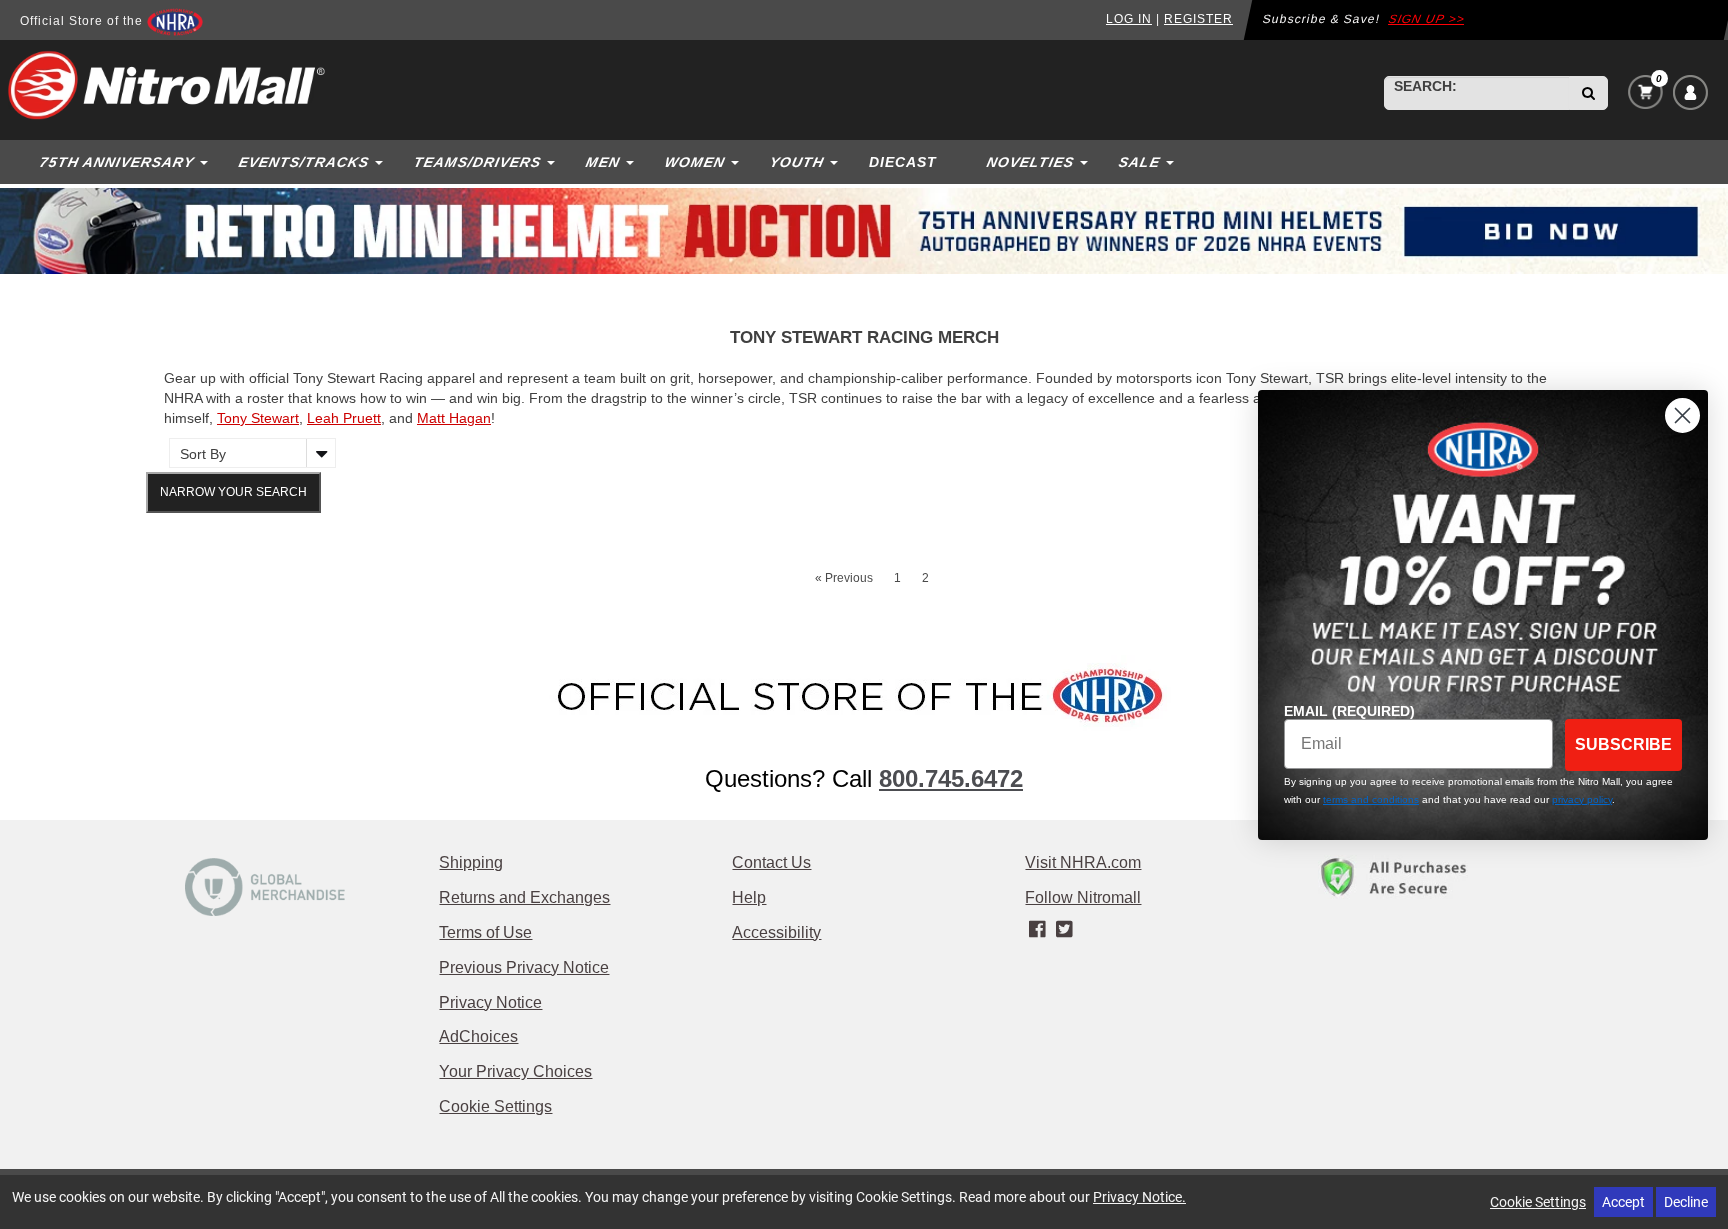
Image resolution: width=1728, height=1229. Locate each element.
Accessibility (776, 932)
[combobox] (1477, 93)
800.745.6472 (951, 778)
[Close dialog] (1682, 415)
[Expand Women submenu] (737, 162)
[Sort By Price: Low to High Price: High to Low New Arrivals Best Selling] (247, 453)
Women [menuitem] (694, 162)
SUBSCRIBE (1623, 744)
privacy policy (1582, 799)
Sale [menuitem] (1139, 162)
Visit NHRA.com (1083, 862)
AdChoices (478, 1036)
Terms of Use (485, 932)
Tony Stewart (258, 418)
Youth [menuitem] (796, 162)
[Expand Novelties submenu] (1086, 162)
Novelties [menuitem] (1030, 162)
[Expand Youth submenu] (836, 162)
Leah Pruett (344, 418)
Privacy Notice (490, 1002)
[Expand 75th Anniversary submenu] (206, 162)
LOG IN (1129, 19)
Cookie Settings (495, 1106)
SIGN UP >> (1427, 19)
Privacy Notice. (1139, 1196)
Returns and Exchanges (524, 897)
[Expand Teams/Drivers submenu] (553, 162)
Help (749, 897)
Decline (1686, 1201)
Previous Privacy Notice (524, 967)
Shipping (471, 862)
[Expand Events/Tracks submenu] (381, 162)
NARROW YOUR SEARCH (233, 492)
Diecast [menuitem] (903, 162)
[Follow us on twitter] (1064, 930)
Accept (1623, 1201)
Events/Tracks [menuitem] (303, 162)
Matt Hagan (454, 418)
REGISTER (1198, 19)
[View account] (1690, 92)
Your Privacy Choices (515, 1071)
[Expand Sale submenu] (1172, 162)
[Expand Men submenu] (632, 162)
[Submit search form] (1588, 93)
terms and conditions (1371, 799)
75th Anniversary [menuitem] (116, 162)
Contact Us (771, 862)
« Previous (844, 578)
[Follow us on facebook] (1038, 930)
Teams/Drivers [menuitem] (477, 162)
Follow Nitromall (1083, 897)
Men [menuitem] (602, 162)
